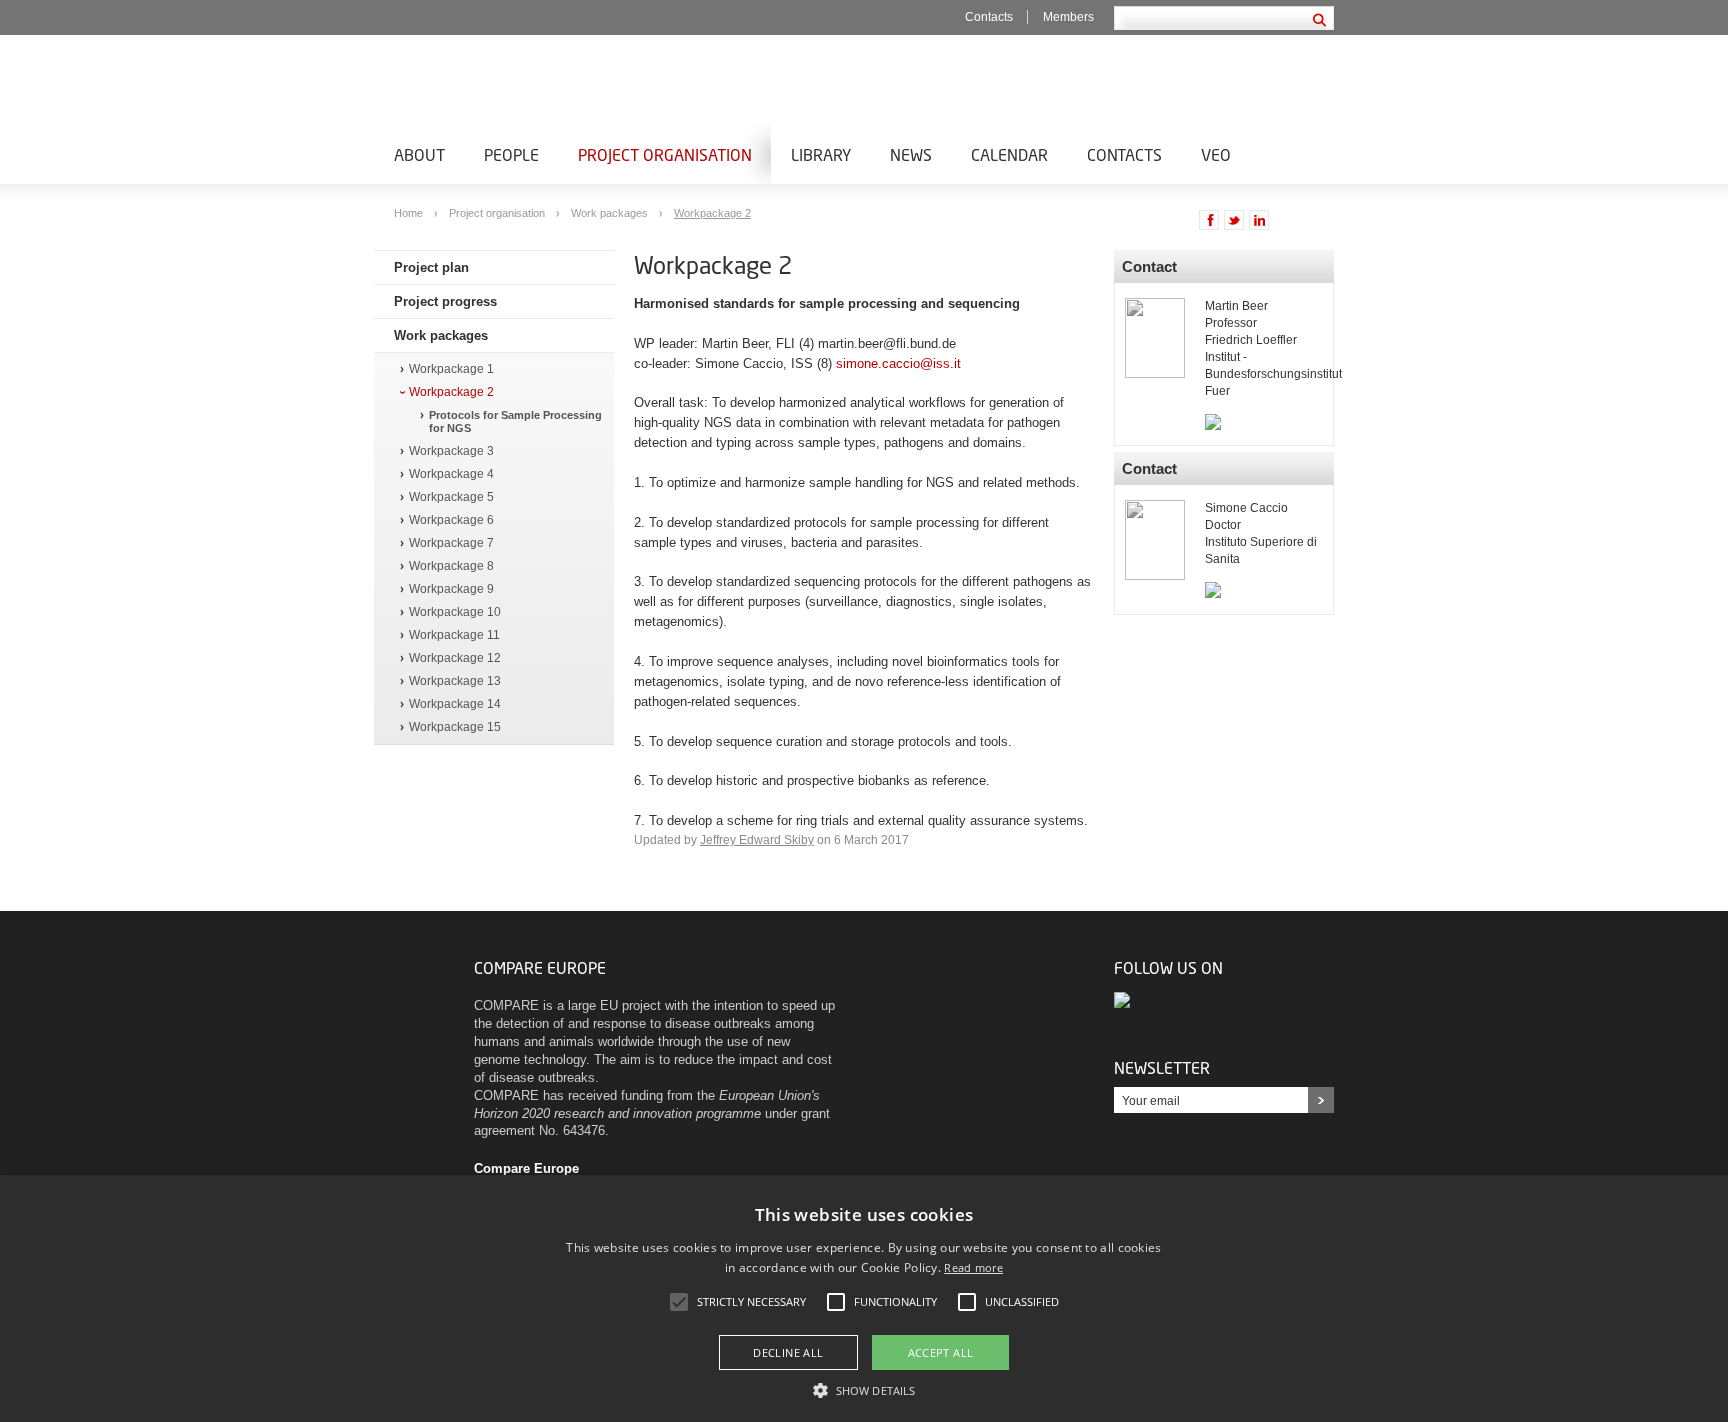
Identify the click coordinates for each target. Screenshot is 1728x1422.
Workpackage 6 (451, 520)
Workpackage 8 (451, 566)
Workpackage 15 (455, 727)
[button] (864, 1389)
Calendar (1009, 154)
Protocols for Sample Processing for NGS (515, 421)
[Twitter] (1123, 999)
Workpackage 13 (455, 681)
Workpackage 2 (712, 213)
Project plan (431, 267)
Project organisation (665, 154)
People (511, 154)
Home (410, 213)
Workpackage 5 (451, 497)
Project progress (445, 301)
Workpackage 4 (451, 474)
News (911, 154)
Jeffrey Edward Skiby (757, 840)
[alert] (864, 1298)
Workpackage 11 (454, 635)
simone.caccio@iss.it (898, 363)
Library (821, 154)
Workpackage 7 (451, 543)
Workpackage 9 (451, 589)
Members (1068, 17)
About (419, 154)
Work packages (611, 213)
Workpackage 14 (455, 704)
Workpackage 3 (451, 451)
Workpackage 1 (451, 369)
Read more (973, 1267)
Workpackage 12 (455, 658)
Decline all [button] (788, 1352)
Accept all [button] (941, 1352)
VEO (1216, 154)
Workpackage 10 (455, 612)
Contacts (989, 17)
